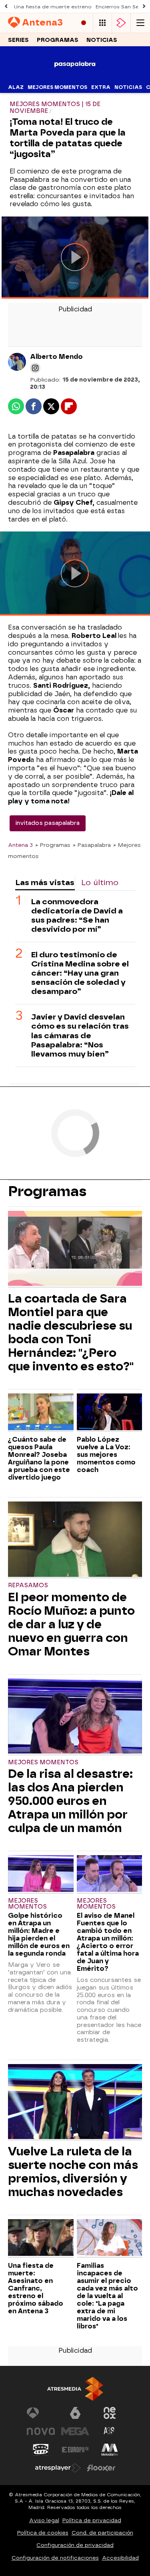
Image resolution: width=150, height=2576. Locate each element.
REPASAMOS (28, 1585)
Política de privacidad (92, 2520)
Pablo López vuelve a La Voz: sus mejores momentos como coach (106, 1455)
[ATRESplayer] (121, 23)
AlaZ (16, 87)
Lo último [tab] (100, 883)
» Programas (53, 845)
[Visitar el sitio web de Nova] (41, 2431)
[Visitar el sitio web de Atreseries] (110, 2431)
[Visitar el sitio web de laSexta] (75, 2413)
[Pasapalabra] (75, 76)
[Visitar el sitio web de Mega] (75, 2431)
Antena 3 (20, 845)
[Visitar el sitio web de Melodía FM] (110, 2450)
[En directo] (84, 23)
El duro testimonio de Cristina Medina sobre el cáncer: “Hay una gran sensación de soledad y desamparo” (80, 973)
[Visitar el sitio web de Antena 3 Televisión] (41, 2413)
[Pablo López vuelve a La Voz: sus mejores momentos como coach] (110, 1413)
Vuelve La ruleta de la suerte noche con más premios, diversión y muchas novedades (73, 2172)
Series (18, 40)
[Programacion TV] (102, 23)
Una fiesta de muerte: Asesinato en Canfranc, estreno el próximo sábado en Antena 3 (36, 2288)
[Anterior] (6, 7)
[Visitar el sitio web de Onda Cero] (41, 2450)
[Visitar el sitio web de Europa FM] (75, 2450)
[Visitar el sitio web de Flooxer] (101, 2468)
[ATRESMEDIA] (75, 2389)
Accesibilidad (120, 2558)
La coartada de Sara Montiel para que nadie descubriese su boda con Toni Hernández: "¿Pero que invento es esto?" (71, 1332)
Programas (58, 40)
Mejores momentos (57, 87)
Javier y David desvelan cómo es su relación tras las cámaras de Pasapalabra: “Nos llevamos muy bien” (80, 1035)
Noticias (102, 40)
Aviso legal (44, 2520)
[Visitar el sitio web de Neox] (110, 2413)
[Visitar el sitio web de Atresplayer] (58, 2468)
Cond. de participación (102, 2533)
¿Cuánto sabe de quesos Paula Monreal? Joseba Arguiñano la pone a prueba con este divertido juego (39, 1458)
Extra (101, 87)
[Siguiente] (144, 7)
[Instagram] (35, 368)
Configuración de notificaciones (55, 2558)
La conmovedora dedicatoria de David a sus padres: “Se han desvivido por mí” (77, 915)
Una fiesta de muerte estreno (53, 7)
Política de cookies (43, 2533)
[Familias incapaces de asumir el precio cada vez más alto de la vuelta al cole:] (110, 2238)
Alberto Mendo (56, 357)
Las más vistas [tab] (45, 883)
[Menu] (140, 23)
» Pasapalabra (92, 845)
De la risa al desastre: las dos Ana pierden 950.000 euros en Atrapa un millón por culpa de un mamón (70, 1801)
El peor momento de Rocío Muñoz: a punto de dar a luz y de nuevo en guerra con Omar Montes (71, 1624)
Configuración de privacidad (75, 2545)
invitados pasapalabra (48, 823)
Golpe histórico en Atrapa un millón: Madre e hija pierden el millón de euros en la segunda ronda (39, 1934)
